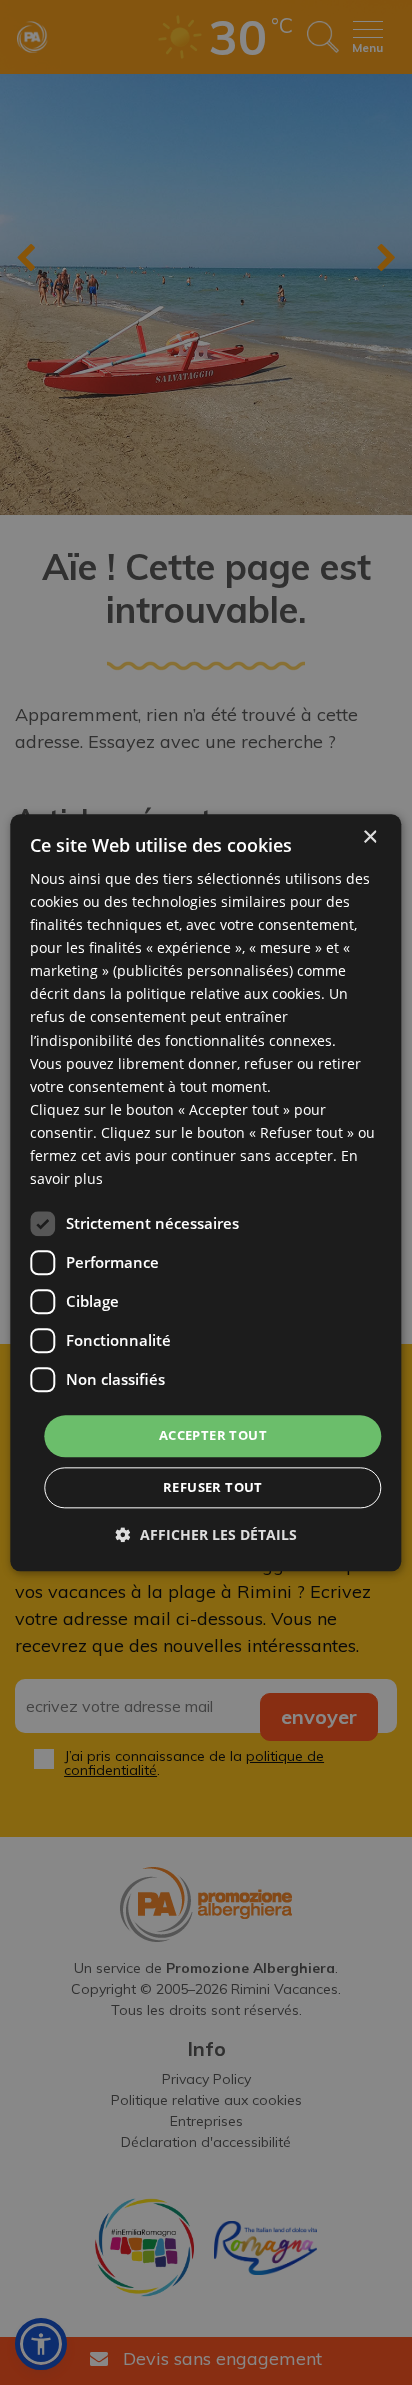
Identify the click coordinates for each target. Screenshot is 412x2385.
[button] (206, 1534)
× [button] (369, 837)
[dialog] (205, 1192)
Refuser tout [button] (213, 1487)
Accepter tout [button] (213, 1436)
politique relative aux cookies (223, 994)
